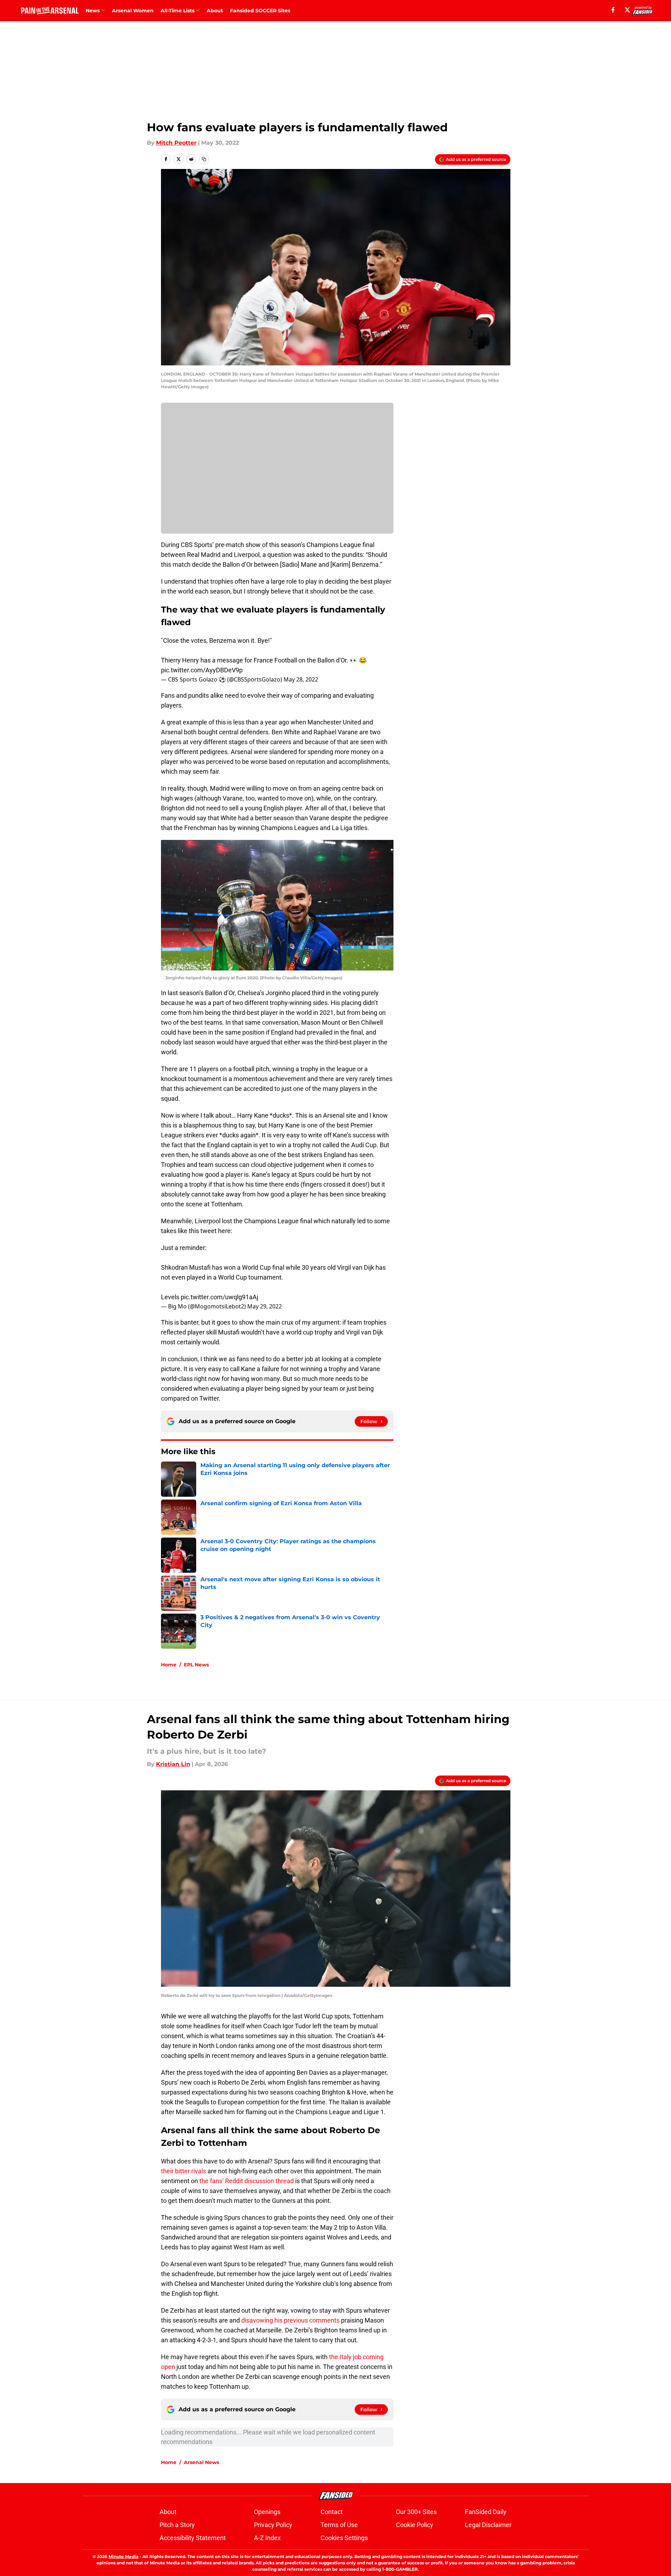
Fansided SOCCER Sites (260, 11)
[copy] (204, 159)
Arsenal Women (133, 11)
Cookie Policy (415, 2525)
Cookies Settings (344, 2538)
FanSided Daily (486, 2512)
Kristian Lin (173, 1764)
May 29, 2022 (265, 1306)
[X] (627, 10)
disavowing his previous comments (290, 2320)
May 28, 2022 (301, 679)
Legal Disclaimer (488, 2525)
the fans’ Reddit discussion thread (247, 2181)
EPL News (196, 1665)
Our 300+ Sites (416, 2512)
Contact (332, 2512)
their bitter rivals (184, 2171)
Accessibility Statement (193, 2538)
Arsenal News (201, 2462)
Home (169, 1665)
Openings (267, 2512)
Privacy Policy (273, 2525)
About (215, 11)
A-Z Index (267, 2538)
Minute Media (123, 2556)
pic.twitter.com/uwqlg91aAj (219, 1297)
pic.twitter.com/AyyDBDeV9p (202, 670)
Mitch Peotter (176, 143)
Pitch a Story (177, 2525)
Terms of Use (339, 2525)
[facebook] (613, 10)
